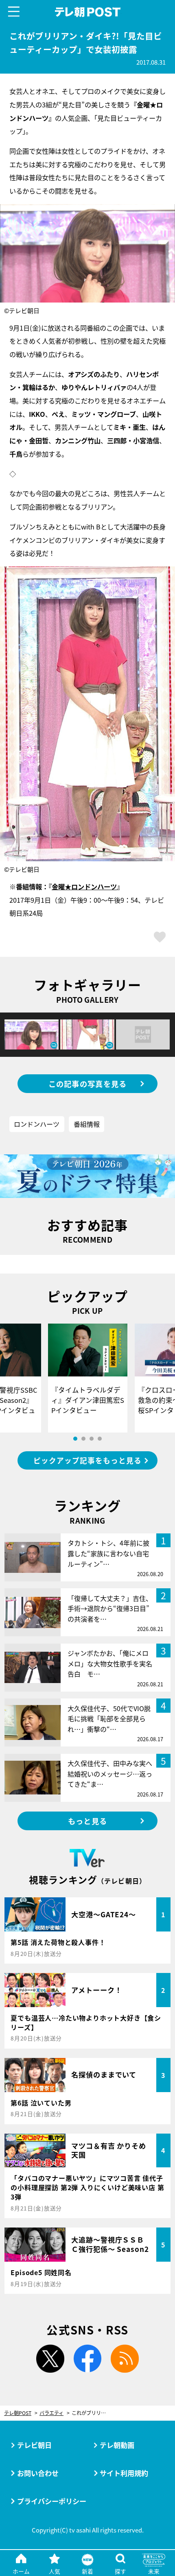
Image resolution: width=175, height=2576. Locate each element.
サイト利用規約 (124, 2473)
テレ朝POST (87, 12)
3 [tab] (92, 1439)
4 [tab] (100, 1439)
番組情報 (87, 1124)
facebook (88, 2359)
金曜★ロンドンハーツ (84, 886)
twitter (50, 2359)
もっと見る (87, 1821)
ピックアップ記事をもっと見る (87, 1460)
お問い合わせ (38, 2473)
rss (125, 2359)
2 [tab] (83, 1439)
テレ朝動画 (117, 2445)
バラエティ (51, 2413)
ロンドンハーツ (37, 1124)
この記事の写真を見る (88, 1084)
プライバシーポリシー (52, 2501)
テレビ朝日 (34, 2445)
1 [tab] (75, 1439)
